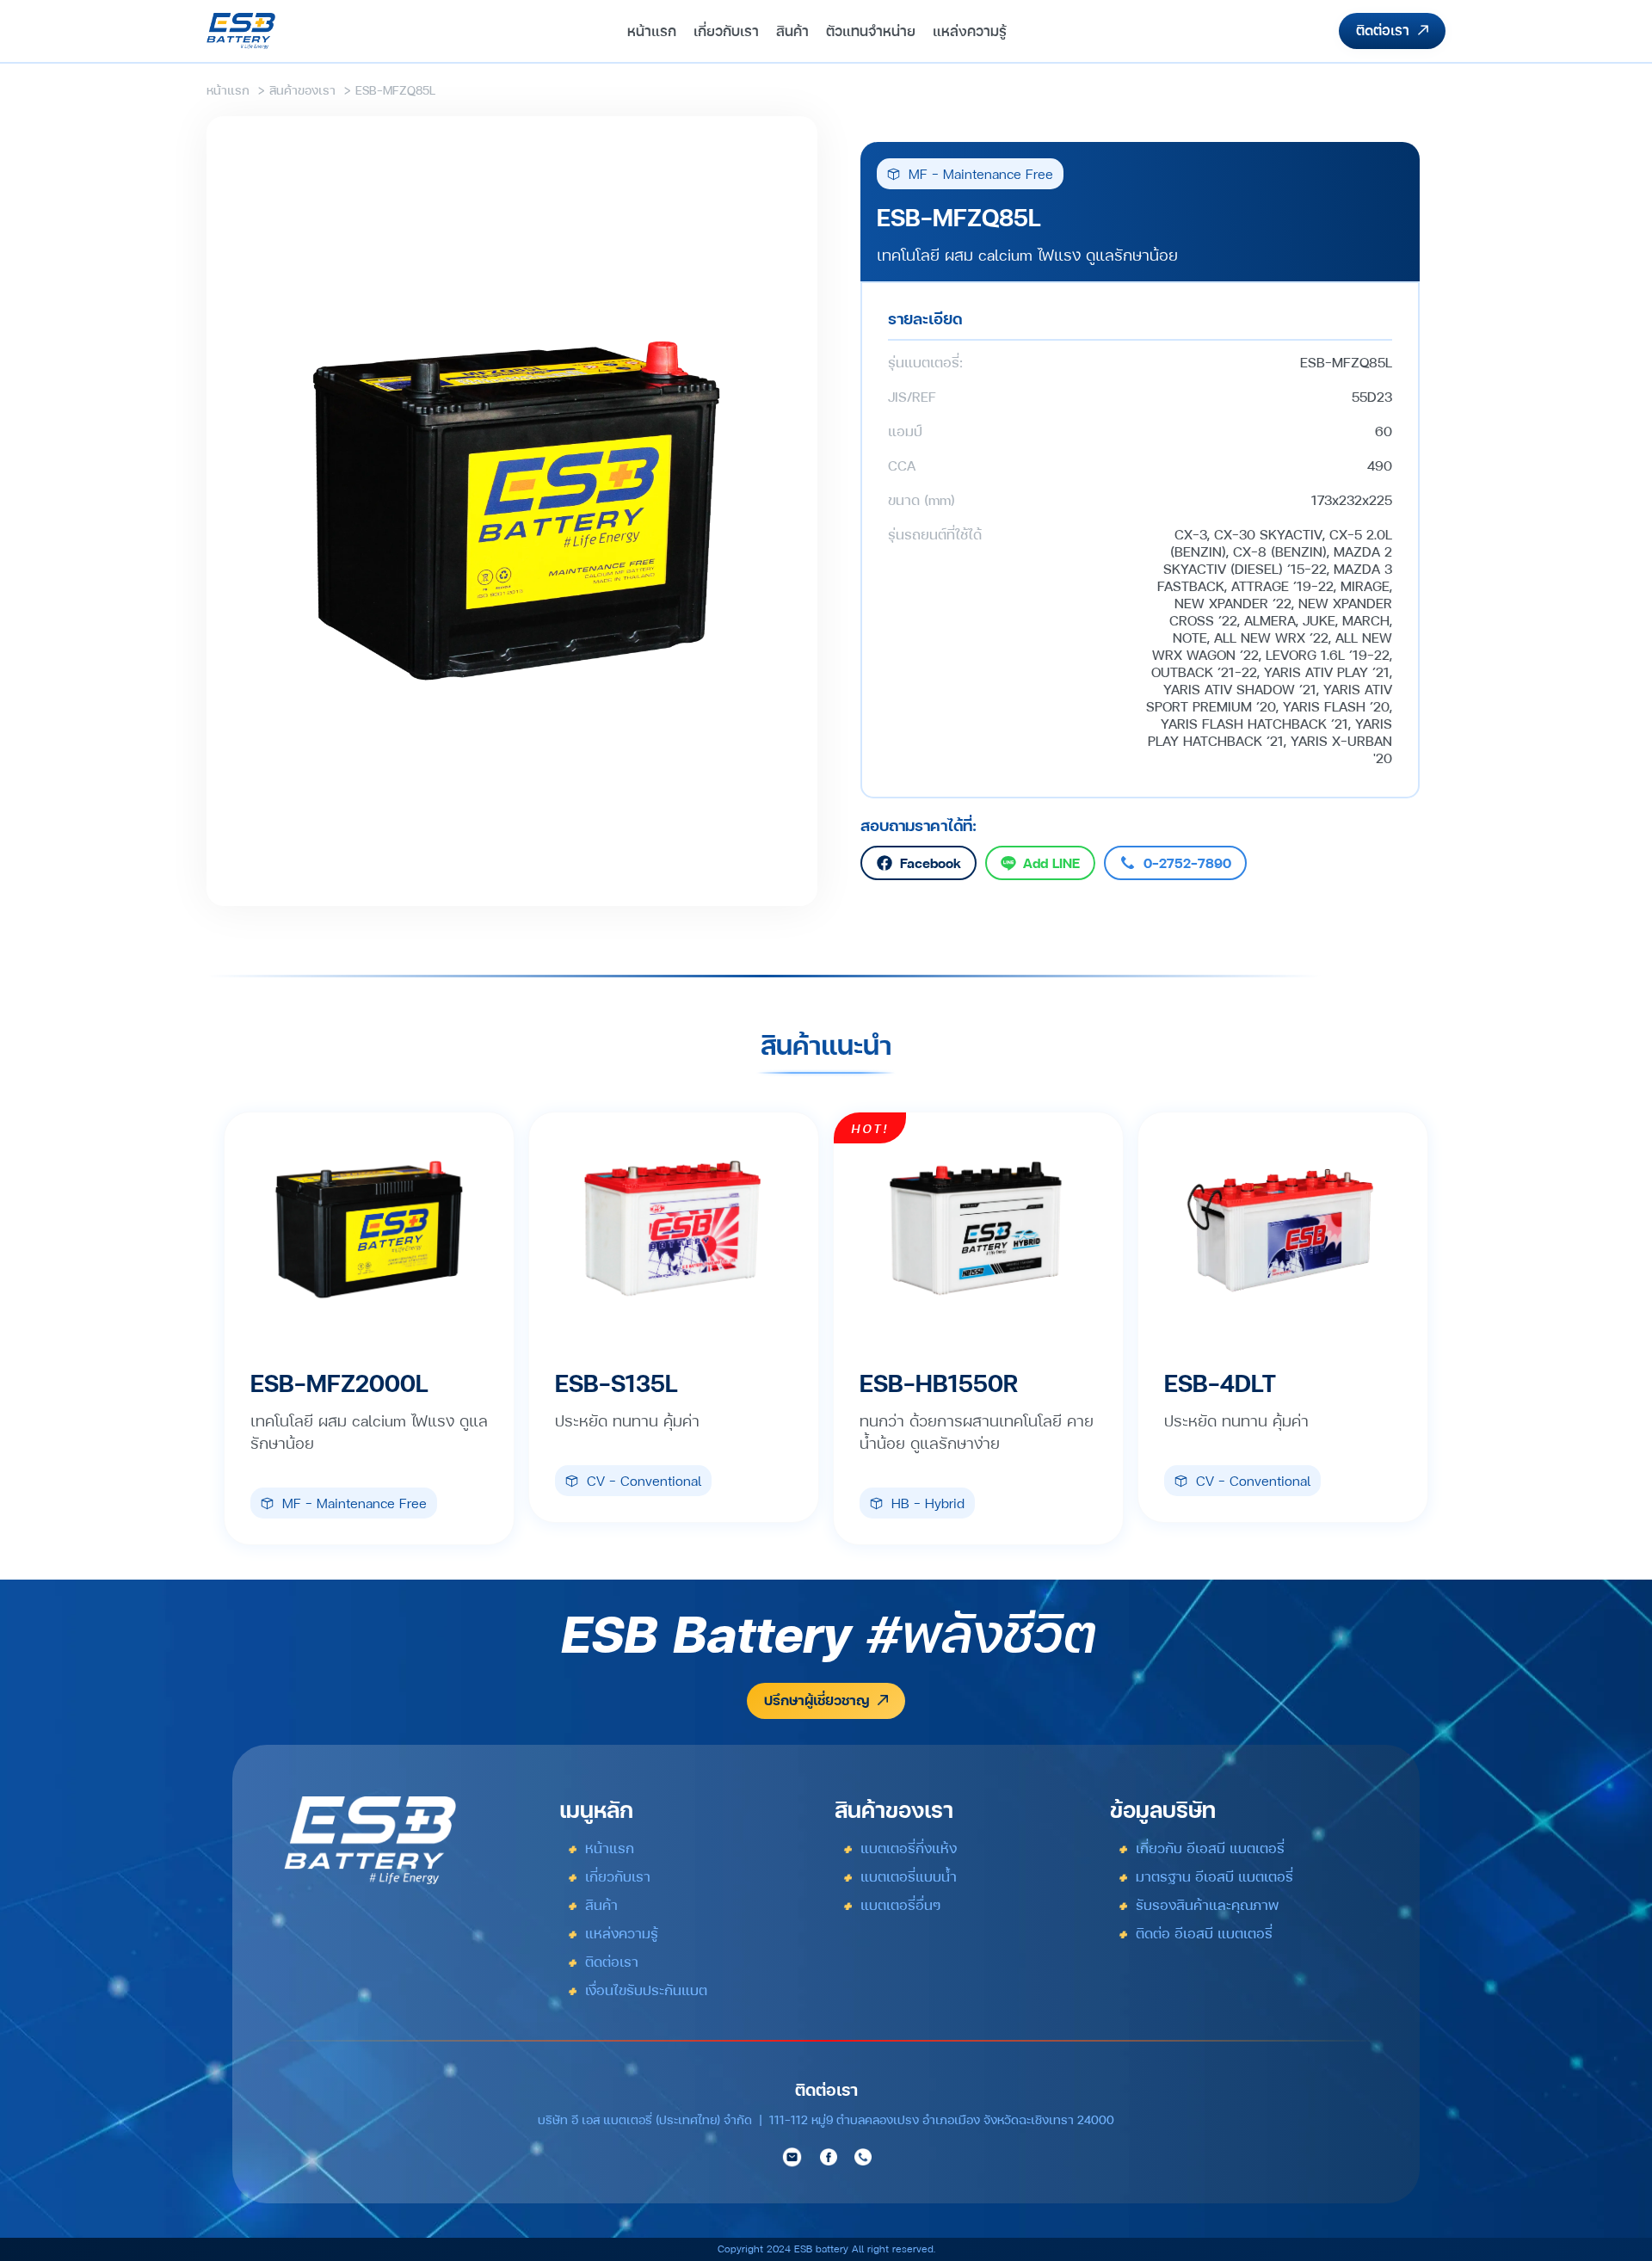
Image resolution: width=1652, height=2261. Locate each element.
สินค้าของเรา (302, 89)
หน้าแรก (228, 89)
